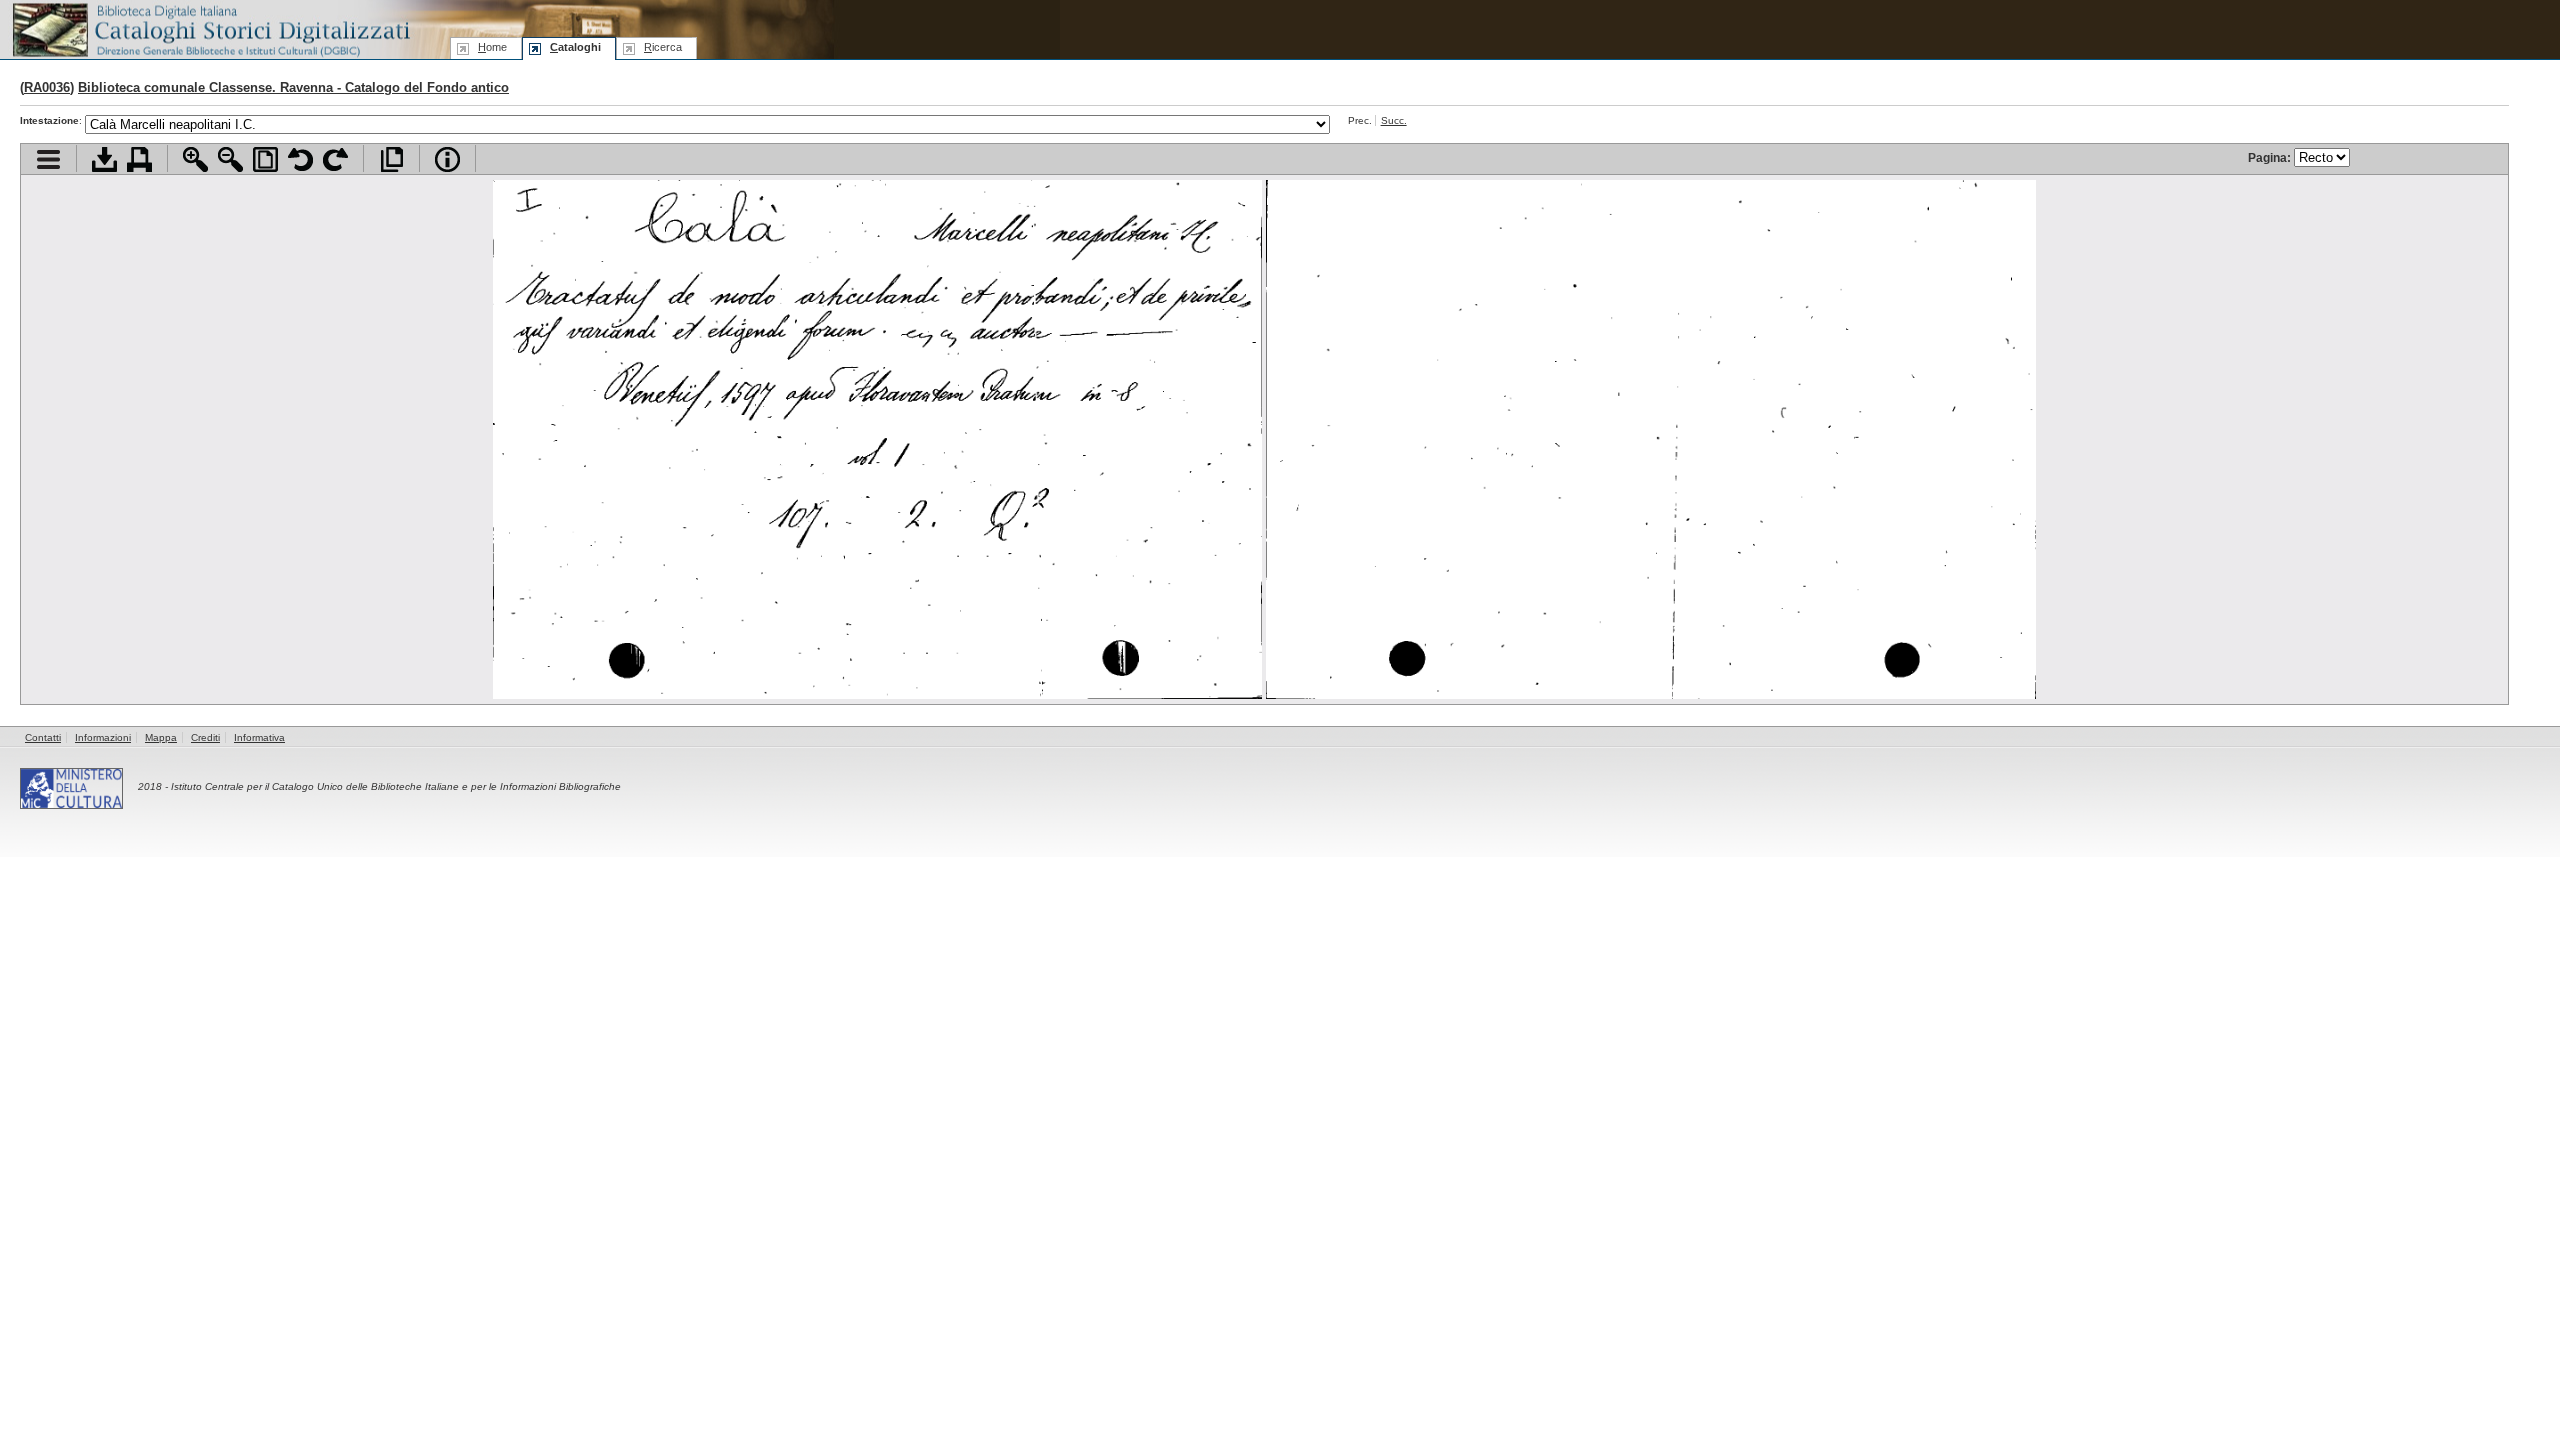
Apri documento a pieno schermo (391, 159)
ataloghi (575, 47)
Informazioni (103, 737)
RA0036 (47, 87)
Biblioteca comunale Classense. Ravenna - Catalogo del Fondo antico (293, 87)
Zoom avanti (195, 159)
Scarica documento (104, 159)
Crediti (205, 737)
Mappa (161, 737)
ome (492, 47)
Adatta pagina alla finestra (265, 159)
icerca (663, 47)
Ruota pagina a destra (335, 159)
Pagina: (2271, 157)
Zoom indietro (230, 159)
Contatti (43, 737)
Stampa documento (139, 159)
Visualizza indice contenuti (48, 159)
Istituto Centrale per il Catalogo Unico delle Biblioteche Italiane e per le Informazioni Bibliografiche (396, 786)
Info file (447, 159)
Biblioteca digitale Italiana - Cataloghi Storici (210, 28)
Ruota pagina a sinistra (300, 159)
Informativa (259, 737)
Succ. (1394, 120)
